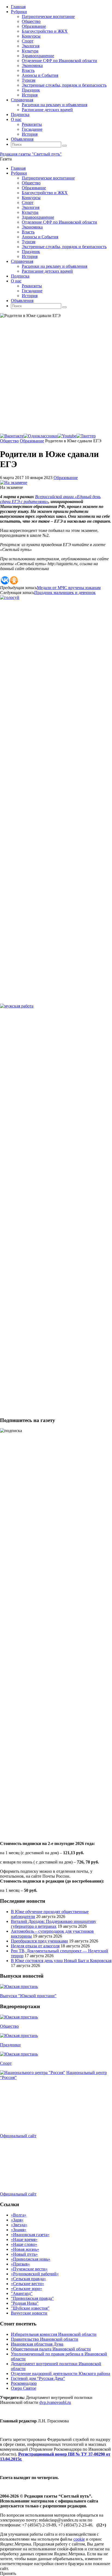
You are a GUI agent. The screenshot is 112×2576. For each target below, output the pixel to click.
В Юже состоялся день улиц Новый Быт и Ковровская (61, 1961)
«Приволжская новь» (31, 2259)
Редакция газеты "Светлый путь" (31, 154)
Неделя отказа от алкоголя (35, 1946)
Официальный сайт (18, 2136)
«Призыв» (20, 2264)
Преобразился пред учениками (39, 1941)
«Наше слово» (24, 2244)
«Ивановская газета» (30, 2235)
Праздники (10, 2045)
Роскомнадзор (24, 2383)
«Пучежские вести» (29, 2269)
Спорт (6, 2063)
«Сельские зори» (27, 2289)
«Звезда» (19, 2225)
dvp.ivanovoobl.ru (55, 2402)
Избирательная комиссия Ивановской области (54, 2334)
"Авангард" (22, 2293)
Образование (32, 441)
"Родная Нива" (25, 2303)
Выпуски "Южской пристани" (28, 1996)
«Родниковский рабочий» (35, 2274)
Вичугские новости (29, 2313)
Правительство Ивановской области (45, 2339)
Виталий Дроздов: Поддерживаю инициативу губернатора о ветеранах (54, 1924)
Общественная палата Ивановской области (51, 2349)
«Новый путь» (24, 2254)
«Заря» (17, 2220)
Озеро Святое (24, 2388)
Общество (9, 441)
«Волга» (19, 2215)
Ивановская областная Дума (37, 2344)
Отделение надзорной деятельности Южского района (60, 2373)
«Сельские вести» (27, 2284)
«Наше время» (24, 2239)
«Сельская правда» (28, 2279)
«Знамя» (19, 2230)
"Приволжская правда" (32, 2298)
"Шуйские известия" (30, 2308)
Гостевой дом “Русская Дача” (38, 2378)
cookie (79, 2539)
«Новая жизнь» (25, 2249)
